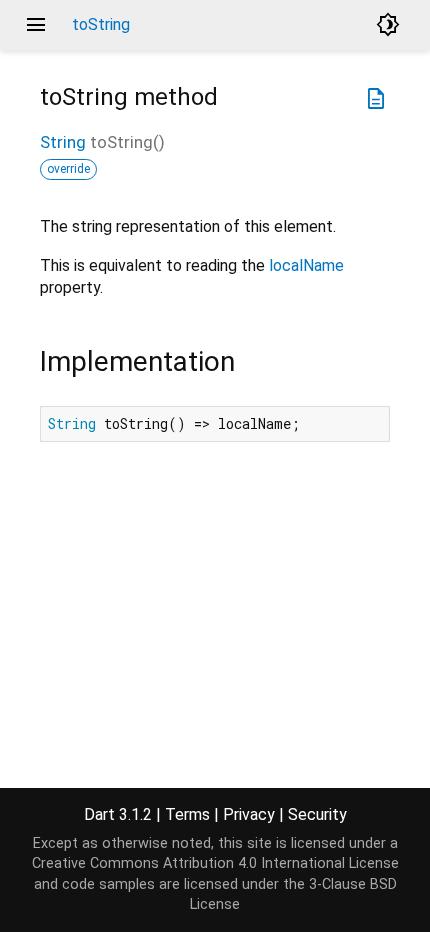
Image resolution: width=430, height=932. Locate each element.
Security (317, 814)
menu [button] (36, 25)
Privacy (249, 814)
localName (306, 265)
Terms (187, 814)
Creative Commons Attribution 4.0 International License (215, 863)
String (63, 142)
